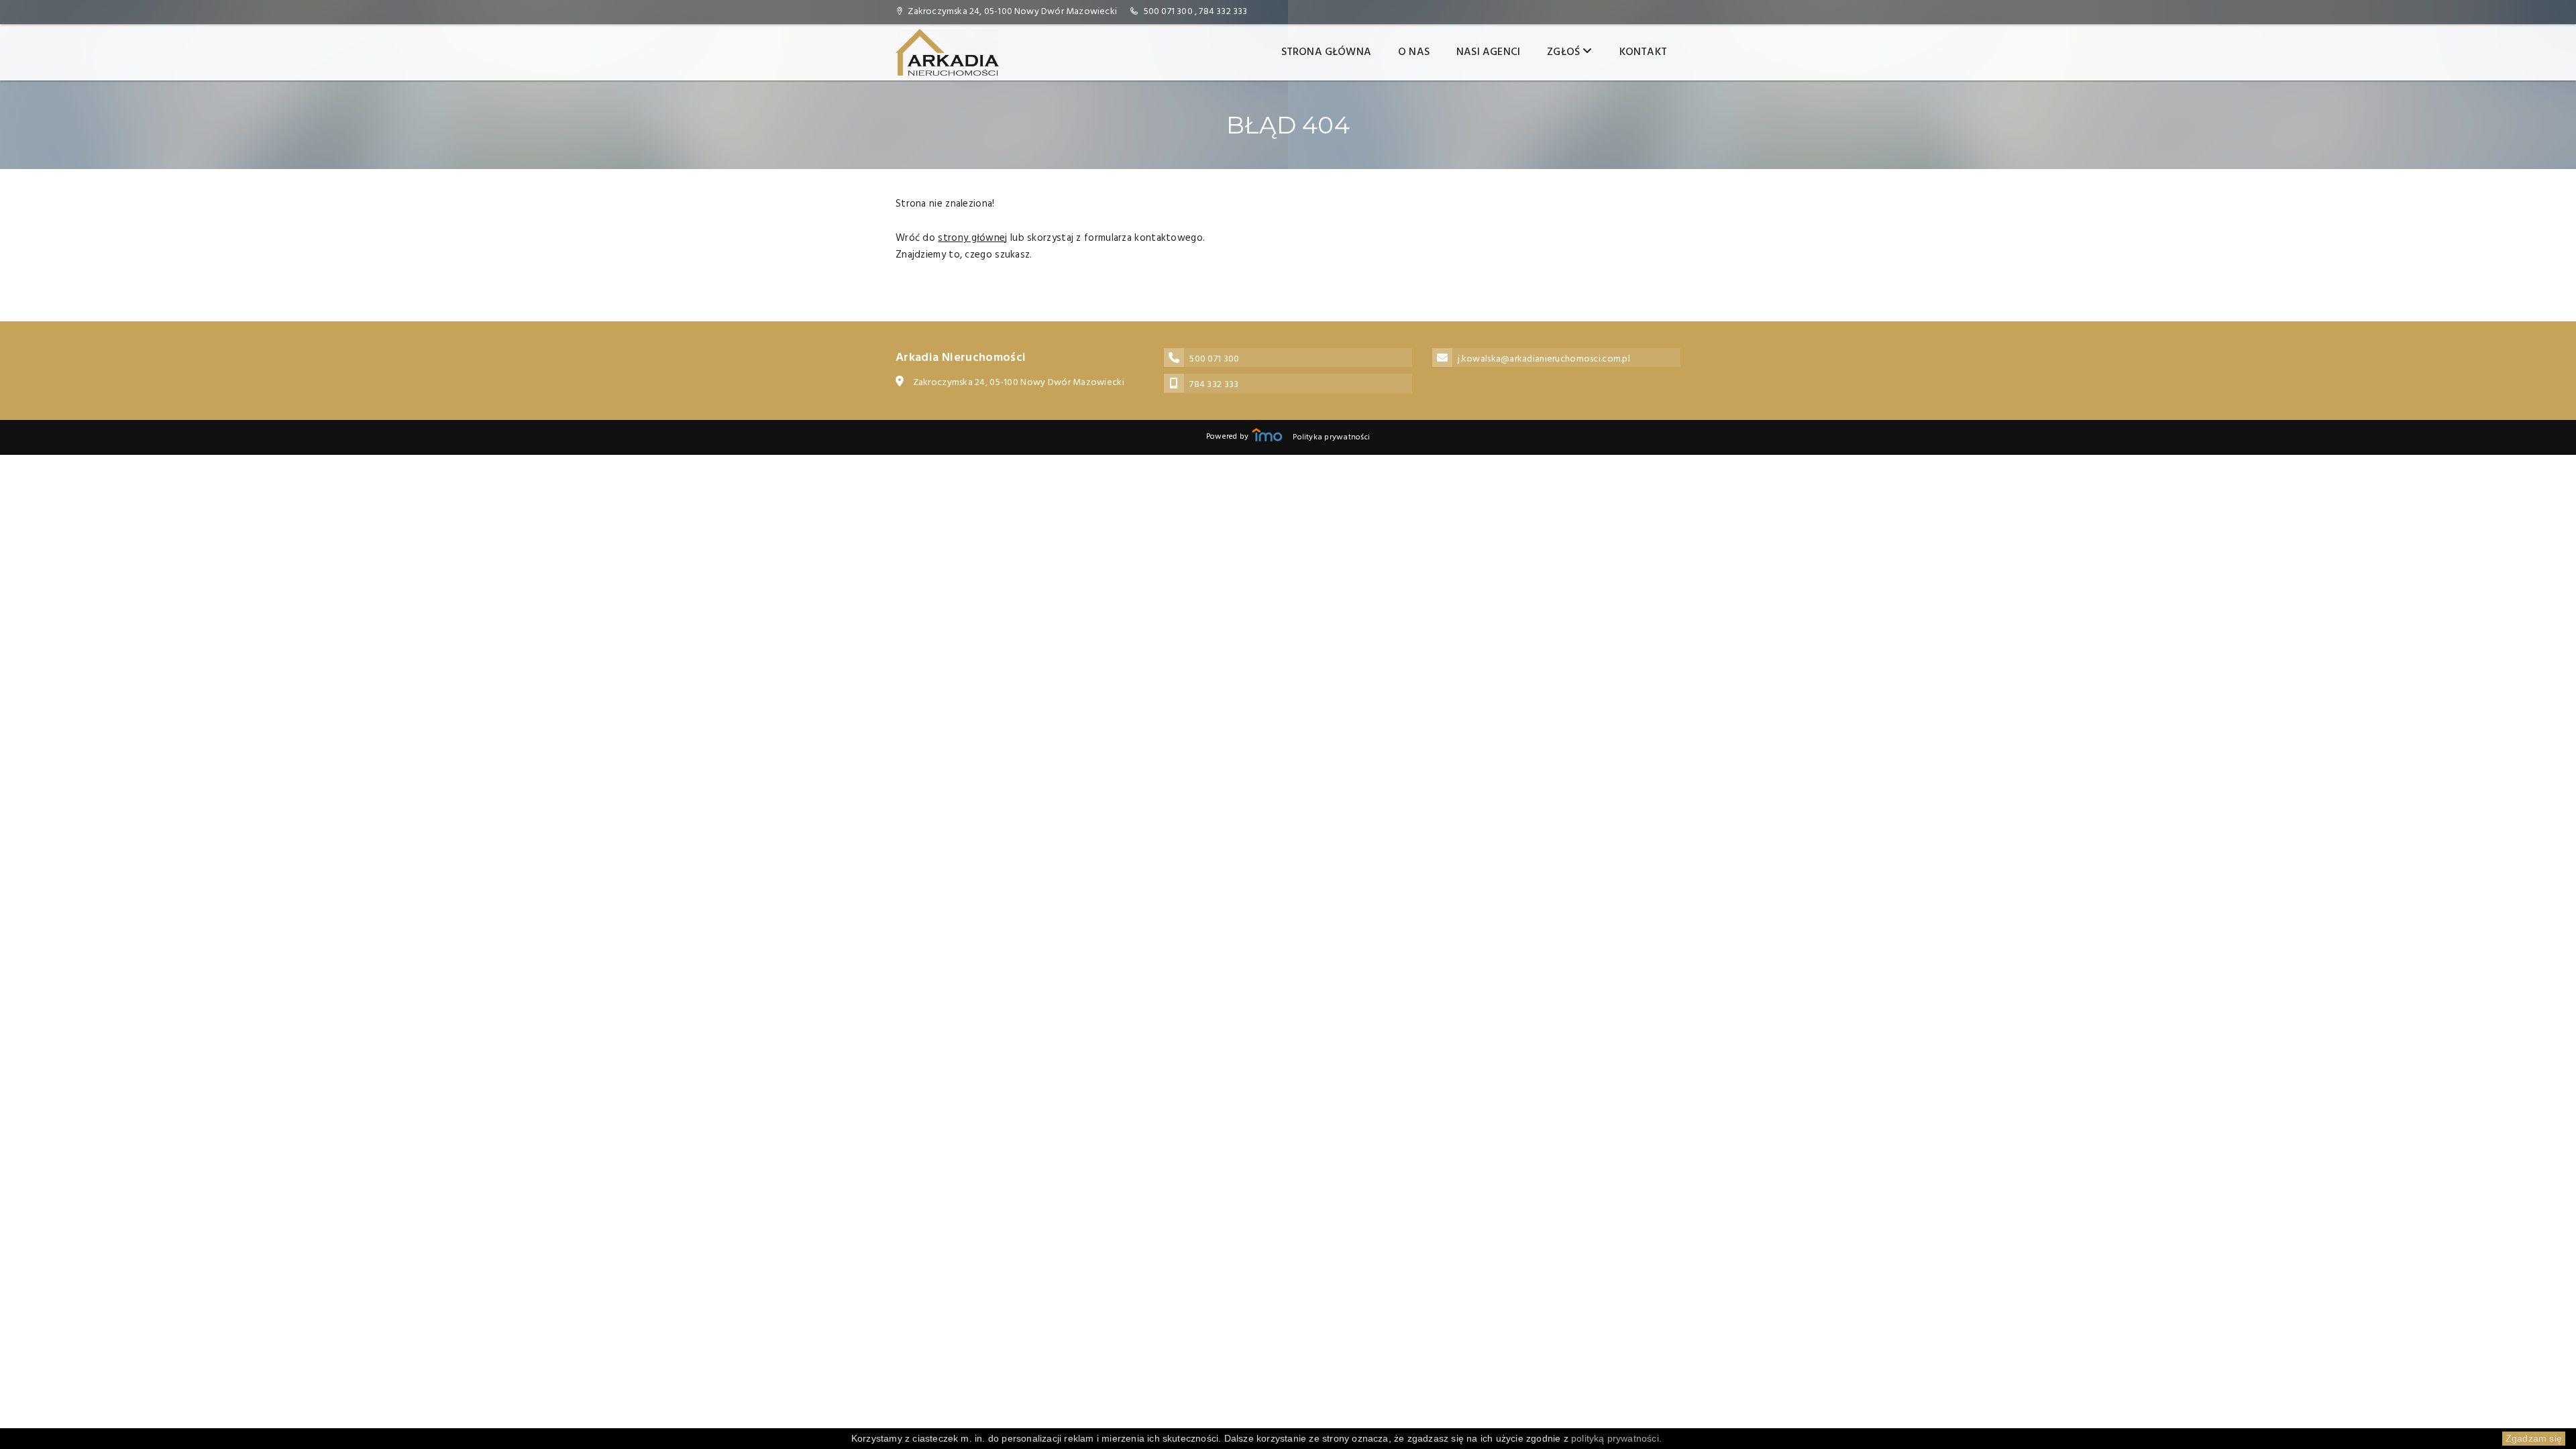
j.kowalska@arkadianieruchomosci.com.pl (1544, 359)
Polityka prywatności (1331, 437)
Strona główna (1327, 52)
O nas (1414, 52)
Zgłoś (1565, 52)
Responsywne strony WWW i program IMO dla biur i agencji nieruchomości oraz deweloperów (1267, 435)
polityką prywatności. (1616, 1438)
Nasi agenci (1488, 52)
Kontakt (1643, 52)
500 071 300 (1168, 12)
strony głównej (972, 238)
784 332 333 (1223, 12)
